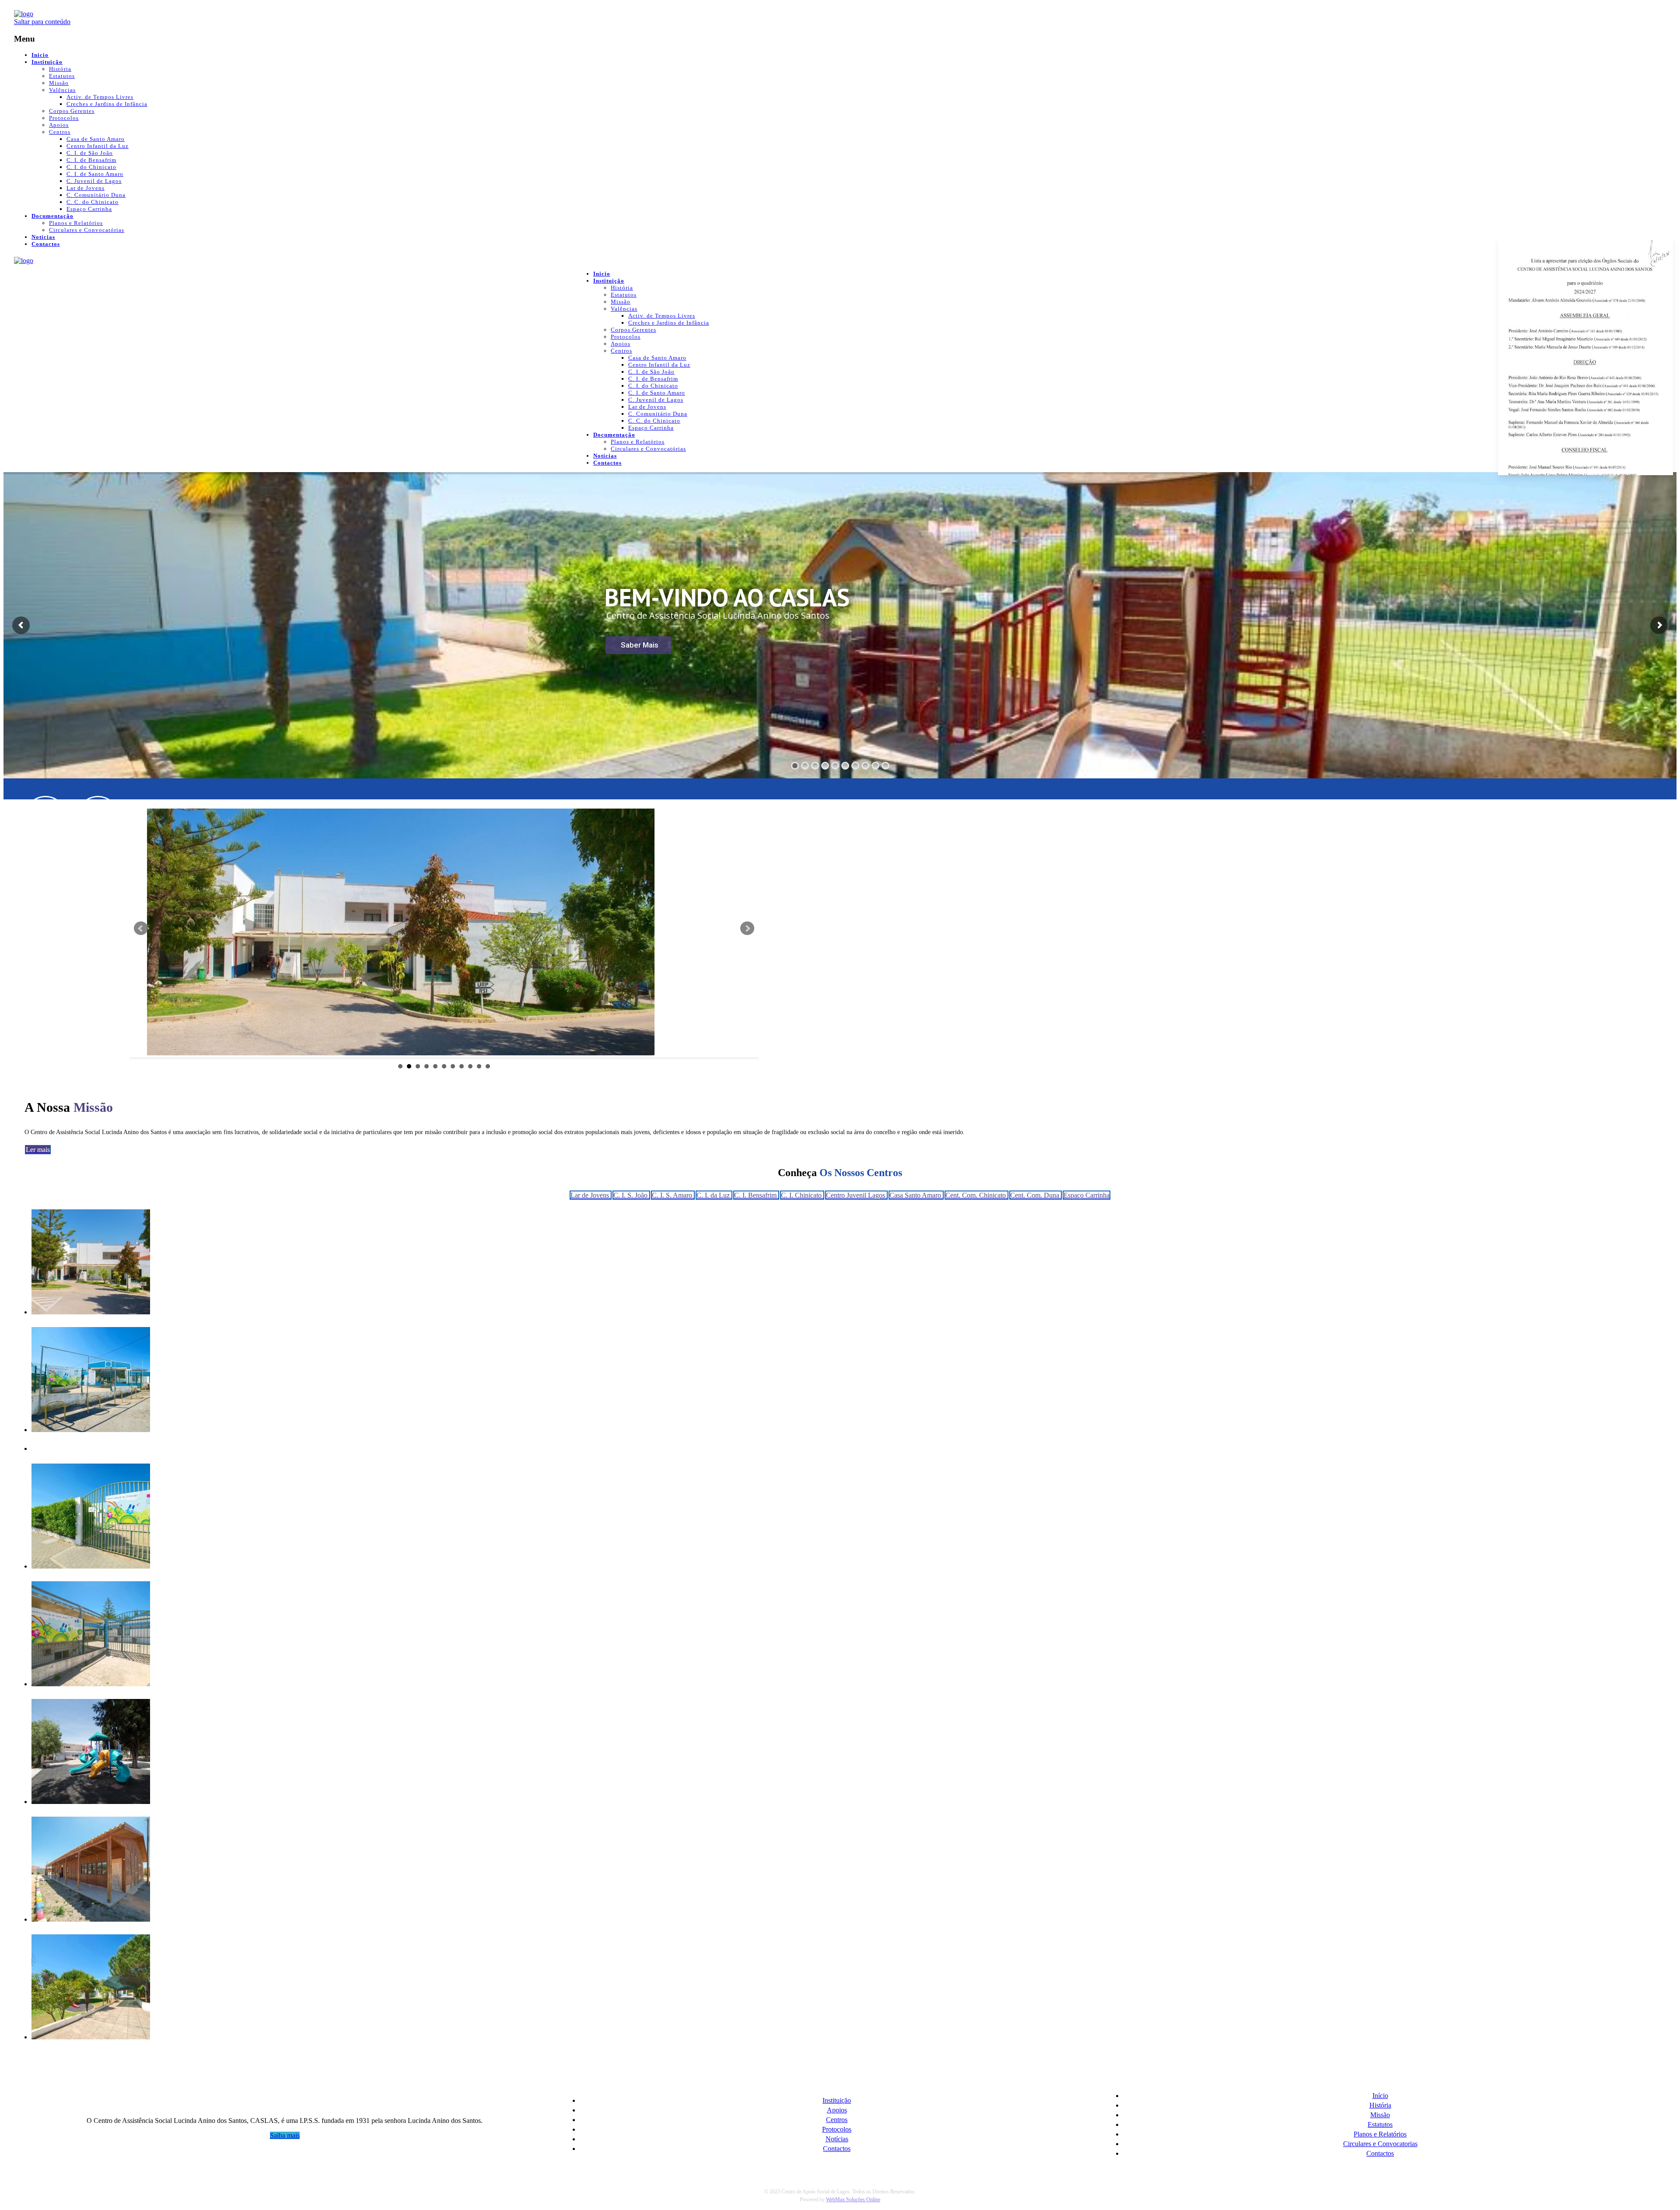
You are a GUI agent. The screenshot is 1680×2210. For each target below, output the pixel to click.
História (60, 69)
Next (747, 928)
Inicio (40, 55)
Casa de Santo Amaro (96, 139)
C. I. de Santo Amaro (95, 174)
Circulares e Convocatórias (87, 230)
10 (479, 1066)
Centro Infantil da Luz (98, 146)
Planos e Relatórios (76, 223)
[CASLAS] (24, 14)
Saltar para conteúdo (42, 22)
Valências (62, 90)
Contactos (46, 244)
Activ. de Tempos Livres (100, 97)
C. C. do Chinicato (93, 202)
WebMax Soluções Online (853, 2199)
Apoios (59, 125)
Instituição (47, 62)
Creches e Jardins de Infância (107, 104)
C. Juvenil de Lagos (94, 181)
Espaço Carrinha (89, 209)
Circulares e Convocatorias (1380, 2144)
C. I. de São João (90, 153)
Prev (141, 928)
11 (488, 1066)
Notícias (43, 237)
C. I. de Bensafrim (91, 160)
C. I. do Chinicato (91, 167)
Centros (60, 132)
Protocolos (64, 118)
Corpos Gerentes (72, 111)
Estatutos (62, 76)
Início (1380, 2096)
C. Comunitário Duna (96, 195)
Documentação (52, 216)
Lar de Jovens (86, 188)
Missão (59, 83)
